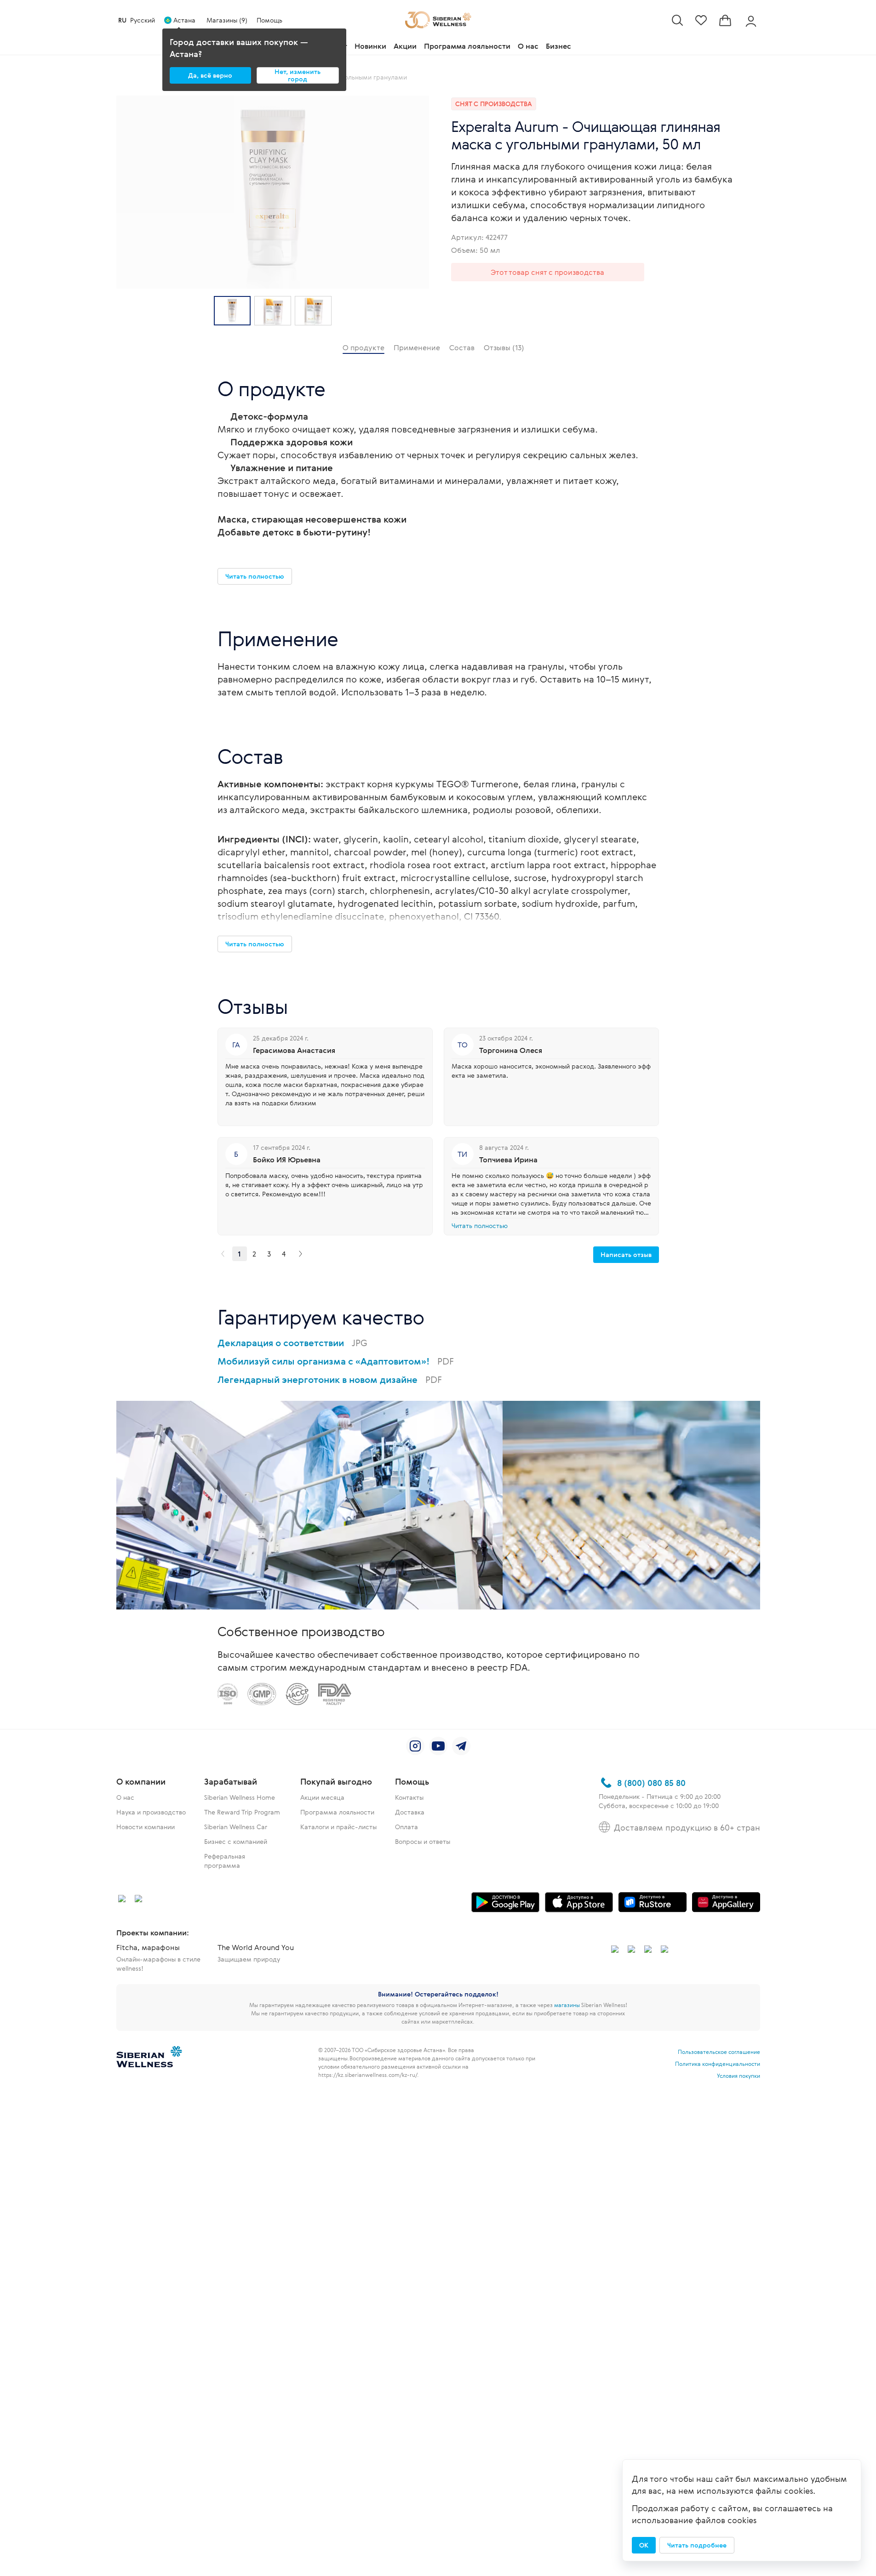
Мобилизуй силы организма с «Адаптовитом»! (336, 1361)
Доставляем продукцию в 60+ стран (687, 1827)
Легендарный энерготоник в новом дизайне (330, 1379)
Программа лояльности (467, 46)
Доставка (410, 1812)
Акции (405, 46)
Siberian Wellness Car (236, 1827)
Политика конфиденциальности (718, 2064)
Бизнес (558, 46)
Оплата (407, 1827)
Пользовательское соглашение (719, 2052)
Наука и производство (151, 1812)
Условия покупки (739, 2076)
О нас (528, 46)
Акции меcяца (322, 1797)
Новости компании (146, 1827)
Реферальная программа (225, 1861)
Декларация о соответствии (292, 1343)
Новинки (370, 46)
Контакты (409, 1797)
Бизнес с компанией (236, 1841)
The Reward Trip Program (242, 1812)
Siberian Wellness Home (240, 1797)
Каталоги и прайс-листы (338, 1827)
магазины (567, 2005)
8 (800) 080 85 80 (651, 1783)
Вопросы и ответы (423, 1841)
